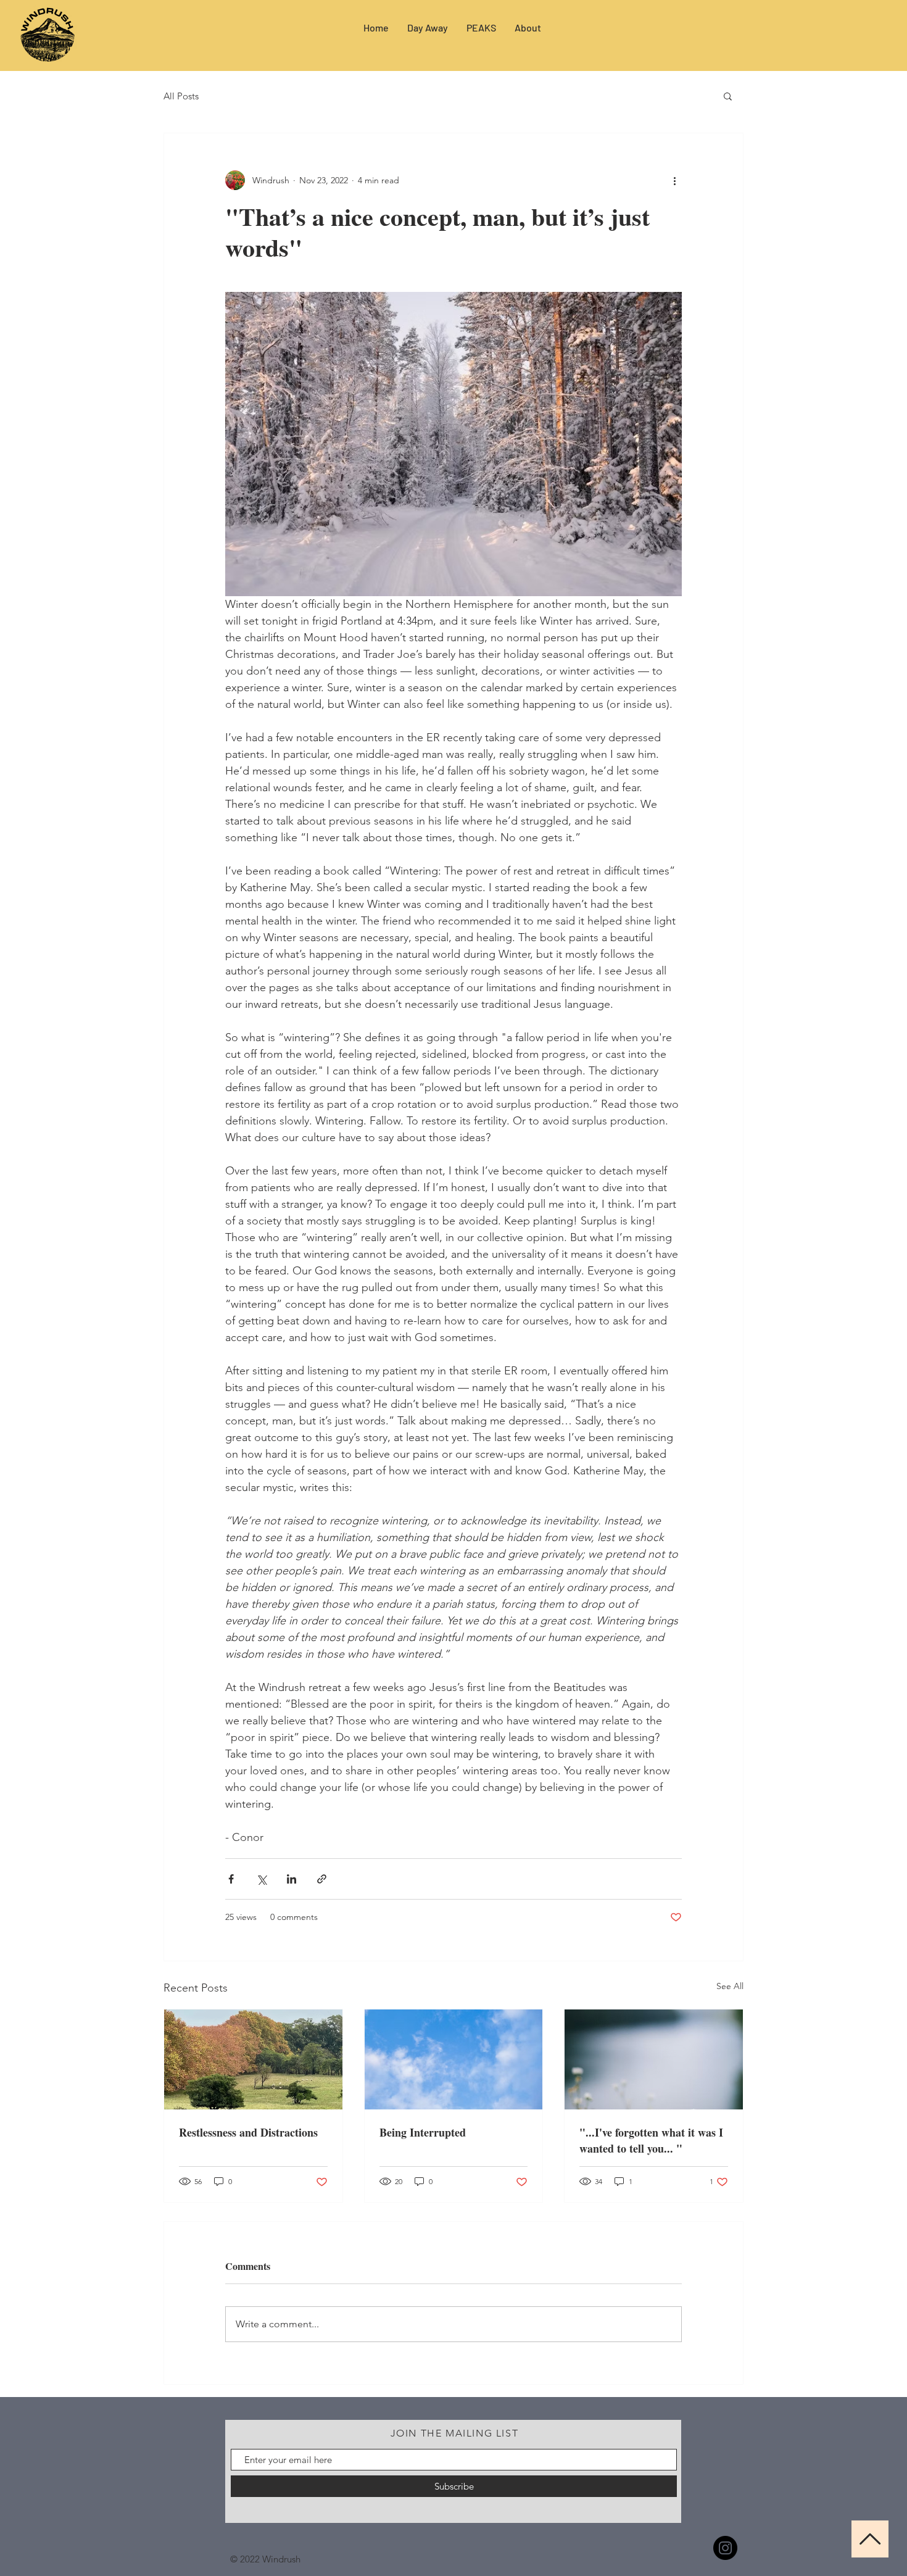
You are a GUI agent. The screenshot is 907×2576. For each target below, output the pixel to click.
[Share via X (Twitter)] (261, 1879)
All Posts (181, 96)
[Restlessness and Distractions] (253, 2059)
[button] (728, 96)
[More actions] (674, 180)
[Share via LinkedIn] (292, 1879)
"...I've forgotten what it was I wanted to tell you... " (651, 2140)
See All (730, 1986)
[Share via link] (322, 1879)
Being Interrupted (423, 2132)
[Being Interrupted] (454, 2059)
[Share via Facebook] (231, 1879)
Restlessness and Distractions (248, 2132)
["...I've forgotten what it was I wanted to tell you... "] (654, 2059)
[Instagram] (725, 2548)
